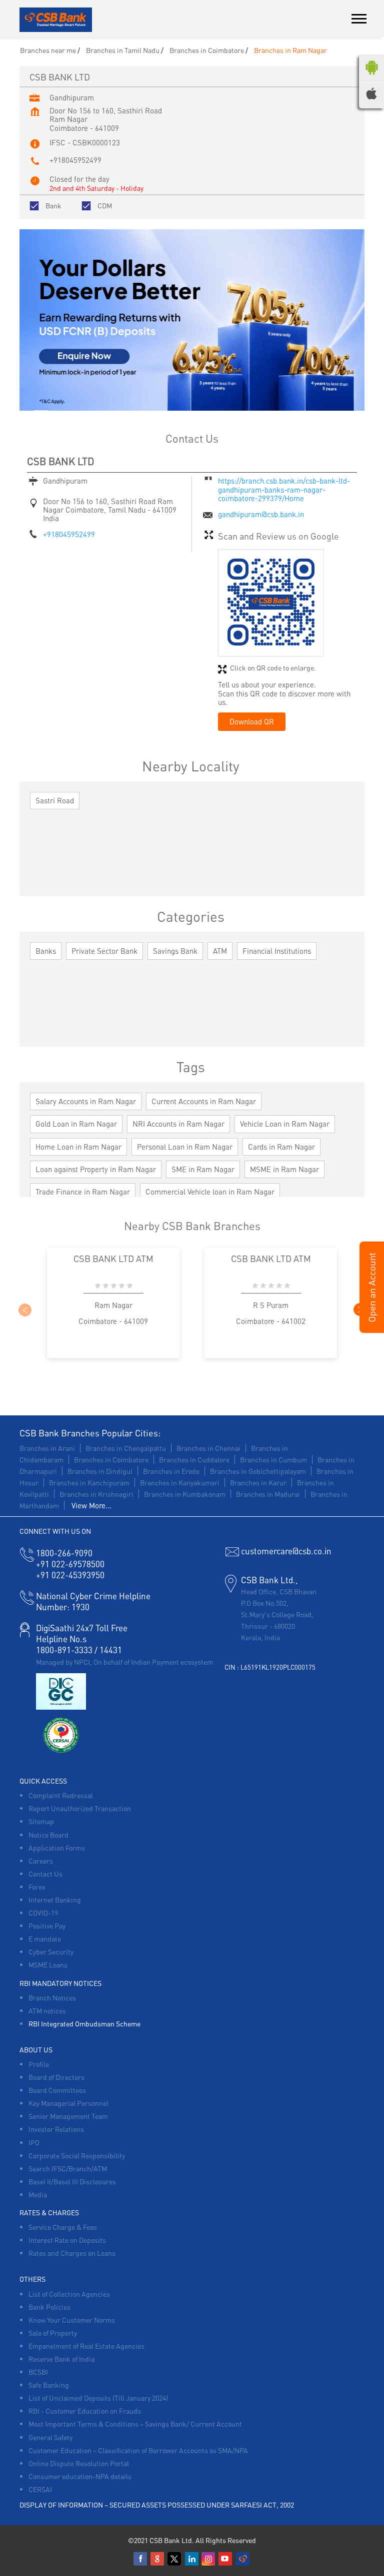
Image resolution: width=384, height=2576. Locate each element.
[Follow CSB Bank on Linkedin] (192, 2559)
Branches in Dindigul (100, 1471)
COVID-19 (43, 1913)
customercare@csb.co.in (286, 1551)
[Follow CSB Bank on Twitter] (175, 2559)
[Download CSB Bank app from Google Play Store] (371, 77)
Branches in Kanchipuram (89, 1482)
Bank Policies (49, 2307)
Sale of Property (53, 2333)
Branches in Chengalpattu (126, 1448)
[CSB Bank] (56, 20)
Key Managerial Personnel (68, 2103)
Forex (37, 1887)
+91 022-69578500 (70, 1564)
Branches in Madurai (268, 1494)
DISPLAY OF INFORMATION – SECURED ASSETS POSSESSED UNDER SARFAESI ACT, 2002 (157, 2505)
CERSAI (40, 2489)
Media (38, 2194)
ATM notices (47, 2010)
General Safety (50, 2437)
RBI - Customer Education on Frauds (85, 2411)
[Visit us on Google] (158, 2559)
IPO (34, 2142)
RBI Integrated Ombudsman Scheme (84, 2023)
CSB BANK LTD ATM (113, 1258)
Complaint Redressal (61, 1795)
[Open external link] (372, 1330)
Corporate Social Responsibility (77, 2155)
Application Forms (57, 1848)
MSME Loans (48, 1964)
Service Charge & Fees (63, 2227)
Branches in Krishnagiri (96, 1494)
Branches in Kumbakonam (185, 1494)
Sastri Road (55, 800)
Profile (39, 2064)
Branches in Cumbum (273, 1459)
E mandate (45, 1938)
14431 (111, 1650)
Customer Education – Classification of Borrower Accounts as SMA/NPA (138, 2450)
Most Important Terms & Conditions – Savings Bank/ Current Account (135, 2424)
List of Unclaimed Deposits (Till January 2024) (98, 2398)
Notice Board (48, 1835)
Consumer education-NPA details (80, 2476)
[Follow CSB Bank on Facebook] (141, 2559)
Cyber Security (51, 1951)
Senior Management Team (68, 2116)
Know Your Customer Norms (72, 2320)
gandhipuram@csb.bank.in (261, 514)
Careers (41, 1861)
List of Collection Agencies (69, 2294)
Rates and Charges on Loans (72, 2253)
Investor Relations (56, 2129)
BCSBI (38, 2372)
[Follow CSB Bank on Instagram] (209, 2559)
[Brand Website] (243, 2559)
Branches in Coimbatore (111, 1459)
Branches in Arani (47, 1448)
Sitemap (41, 1821)
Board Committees (57, 2090)
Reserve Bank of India (61, 2359)
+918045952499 (75, 160)
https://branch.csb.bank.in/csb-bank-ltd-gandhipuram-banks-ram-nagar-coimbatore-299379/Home (284, 489)
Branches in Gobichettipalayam (258, 1471)
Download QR (252, 721)
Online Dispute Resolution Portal (79, 2463)
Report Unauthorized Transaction (80, 1808)
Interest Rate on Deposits (67, 2240)
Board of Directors (56, 2077)
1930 (63, 1607)
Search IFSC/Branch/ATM (68, 2168)
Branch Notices (52, 1997)
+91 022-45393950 (70, 1575)
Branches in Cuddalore (194, 1459)
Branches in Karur (258, 1482)
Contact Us (45, 1874)
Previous (24, 1309)
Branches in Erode (171, 1471)
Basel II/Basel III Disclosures (72, 2181)
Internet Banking (55, 1900)
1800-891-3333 (64, 1650)
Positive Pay (47, 1926)
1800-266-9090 (64, 1553)
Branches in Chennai (208, 1448)
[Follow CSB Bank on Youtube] (226, 2559)
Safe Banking (49, 2385)
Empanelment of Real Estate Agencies (86, 2346)
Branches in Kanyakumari (180, 1482)
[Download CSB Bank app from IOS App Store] (371, 96)
